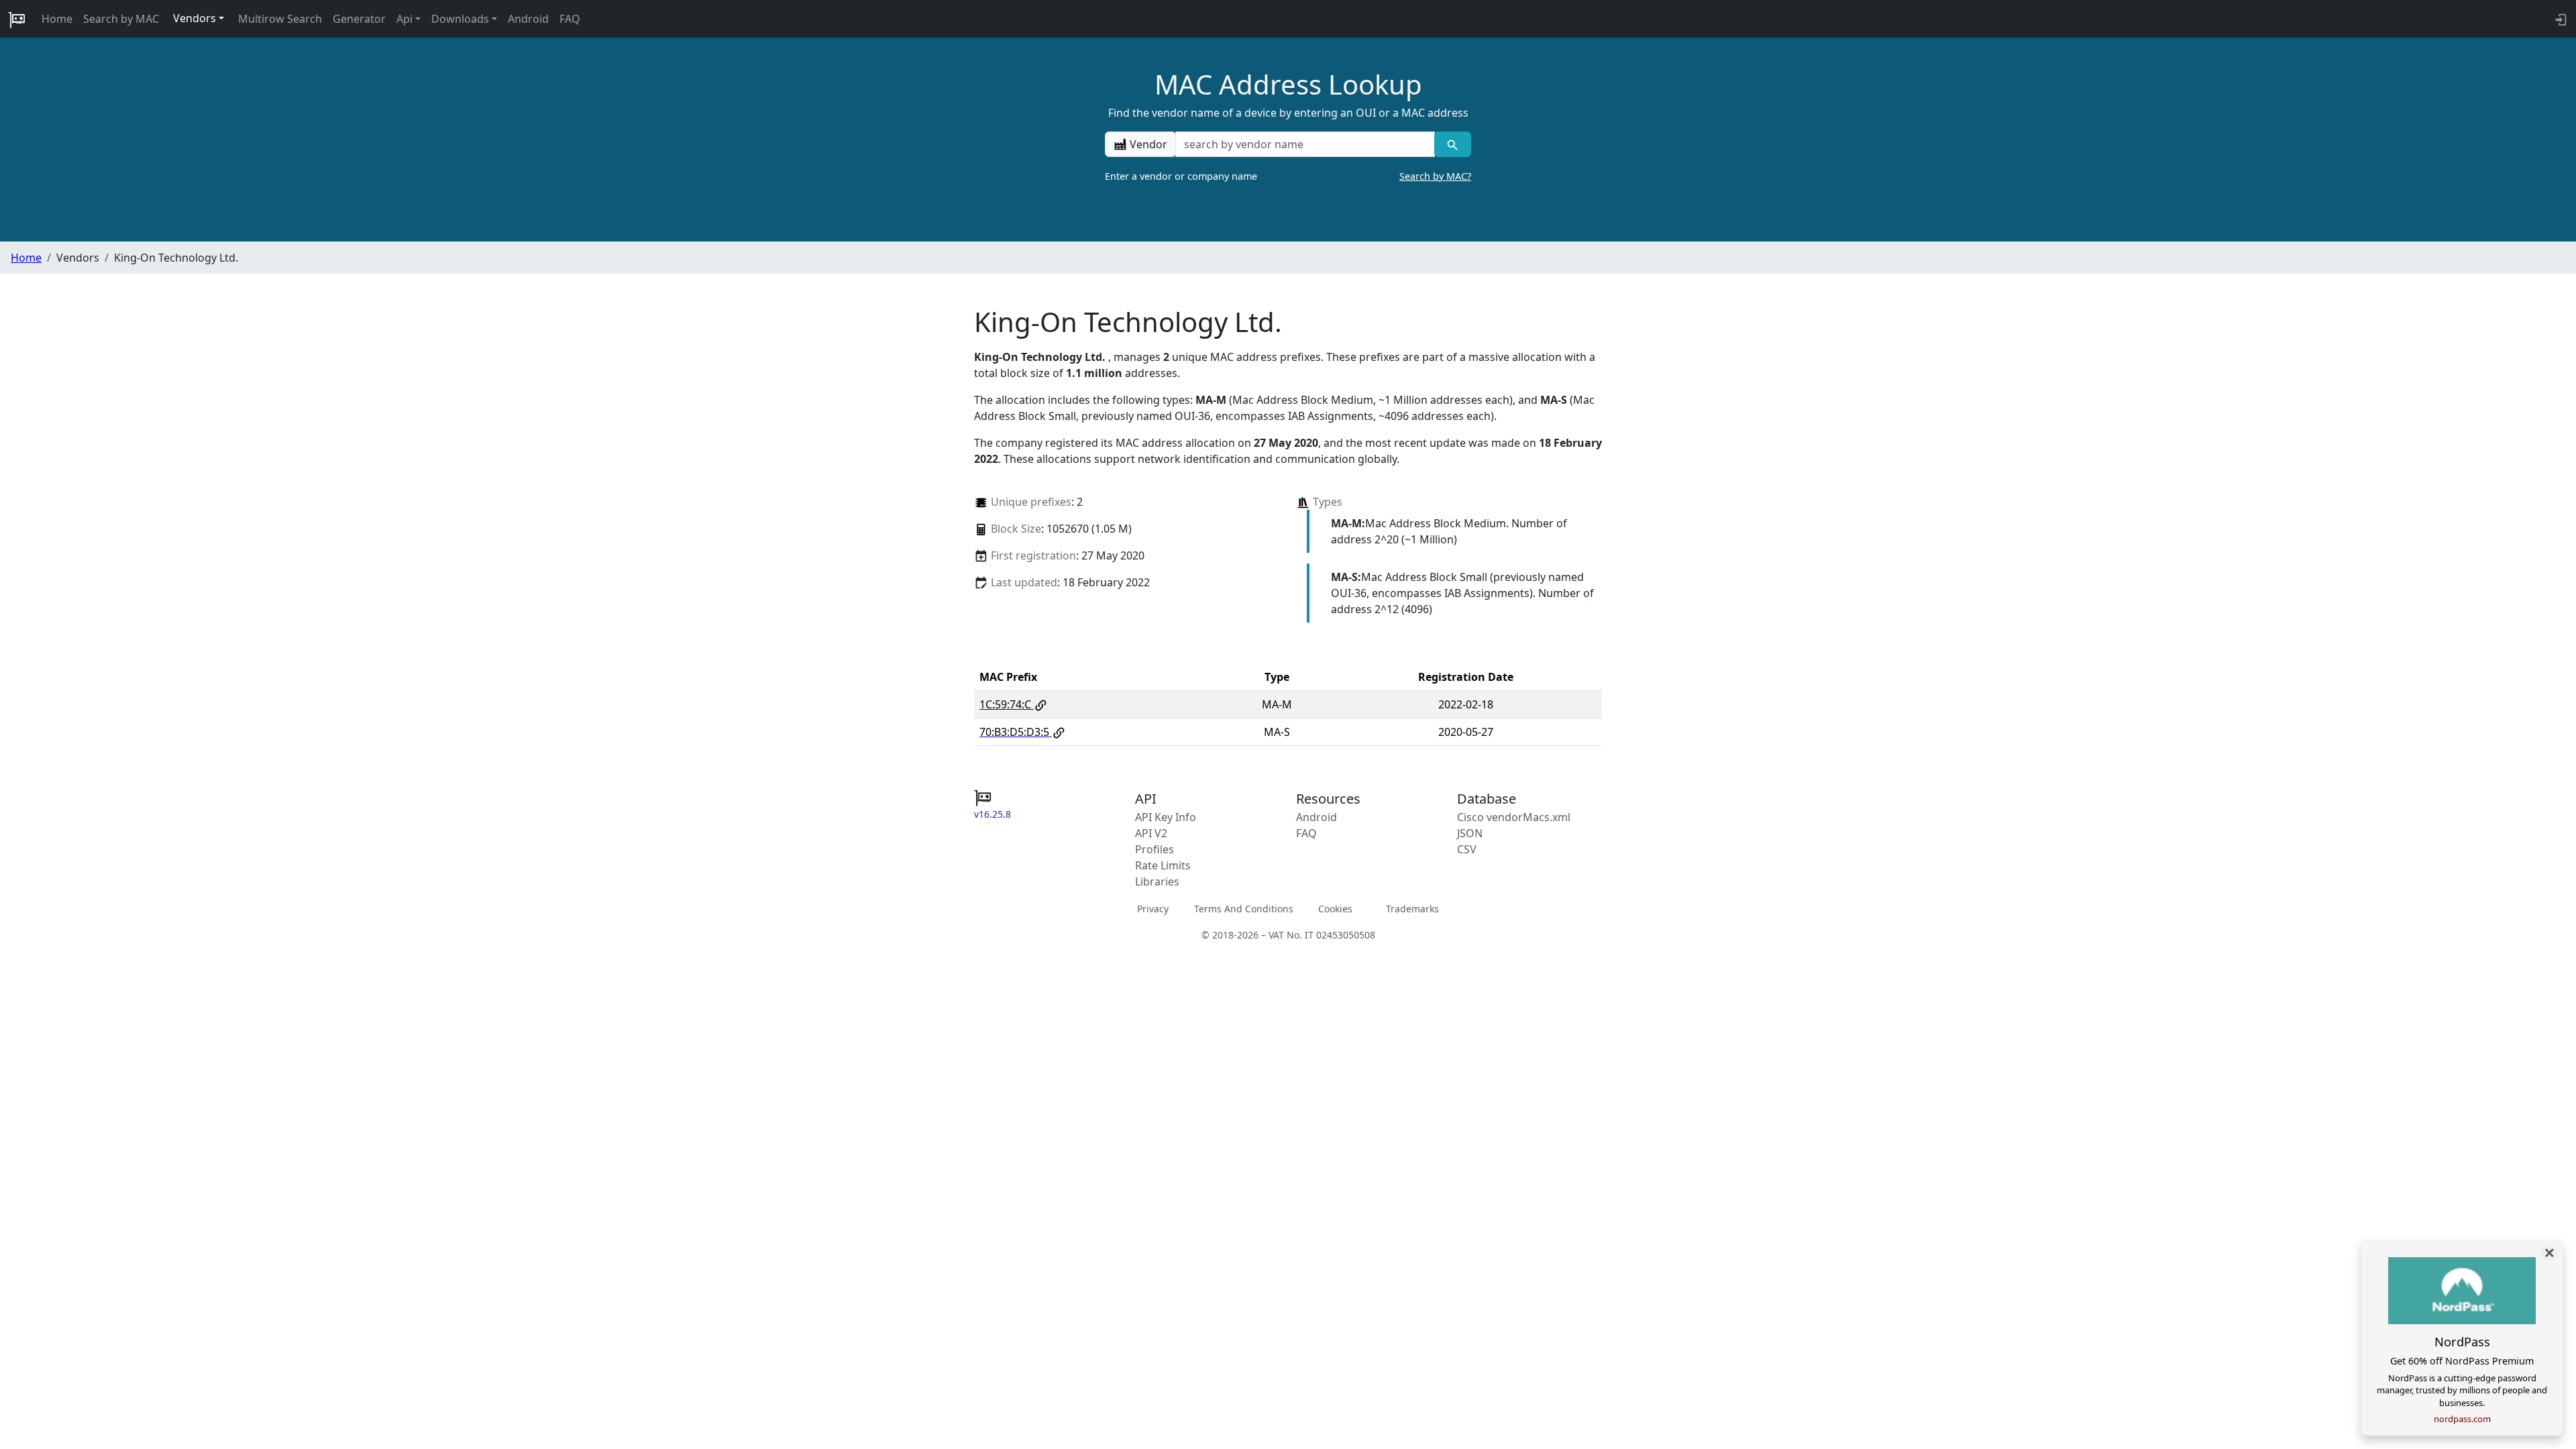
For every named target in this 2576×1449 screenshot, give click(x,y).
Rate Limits (1163, 865)
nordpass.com (2462, 1419)
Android (528, 19)
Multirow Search (280, 19)
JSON (1470, 833)
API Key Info (1166, 817)
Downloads (460, 19)
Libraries (1157, 881)
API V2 (1151, 833)
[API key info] (2560, 19)
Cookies (1335, 909)
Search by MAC (121, 19)
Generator (359, 19)
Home (57, 19)
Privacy (1153, 909)
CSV (1467, 849)
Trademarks (1412, 909)
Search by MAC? (1435, 176)
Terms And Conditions (1244, 909)
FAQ (570, 19)
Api (405, 19)
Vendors (195, 18)
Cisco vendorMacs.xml (1514, 817)
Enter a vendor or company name (1288, 176)
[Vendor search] (1453, 144)
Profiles (1155, 849)
